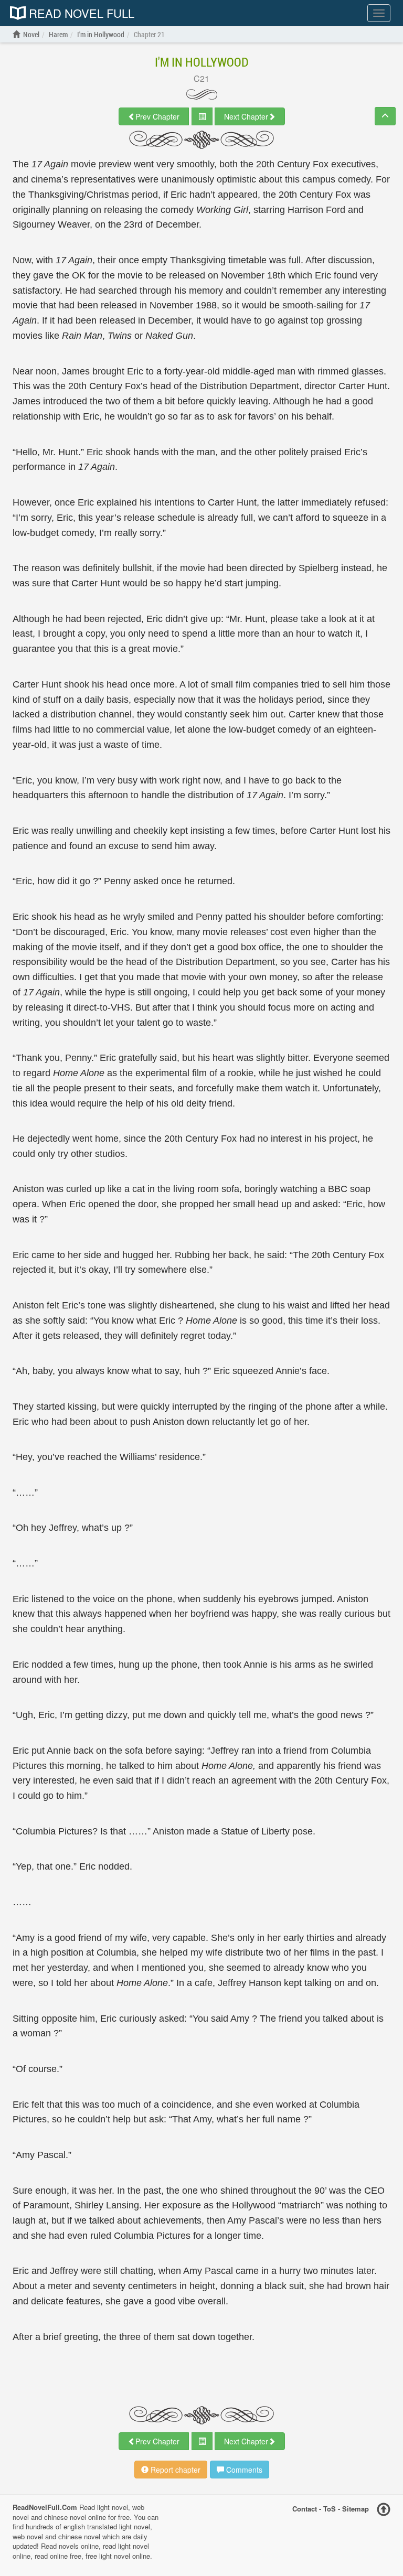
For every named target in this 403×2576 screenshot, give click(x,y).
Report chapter (174, 2470)
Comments (243, 2470)
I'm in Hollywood (202, 62)
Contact (305, 2509)
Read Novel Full (80, 13)
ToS (330, 2509)
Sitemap (356, 2509)
